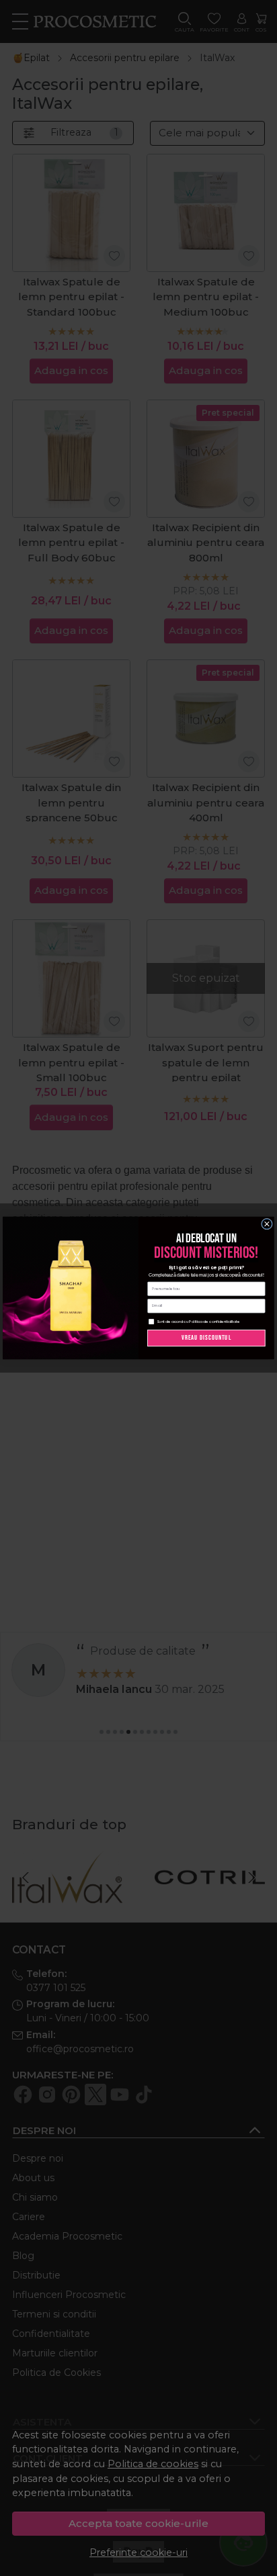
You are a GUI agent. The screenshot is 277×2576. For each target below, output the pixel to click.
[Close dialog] (267, 1224)
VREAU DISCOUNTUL (206, 1338)
